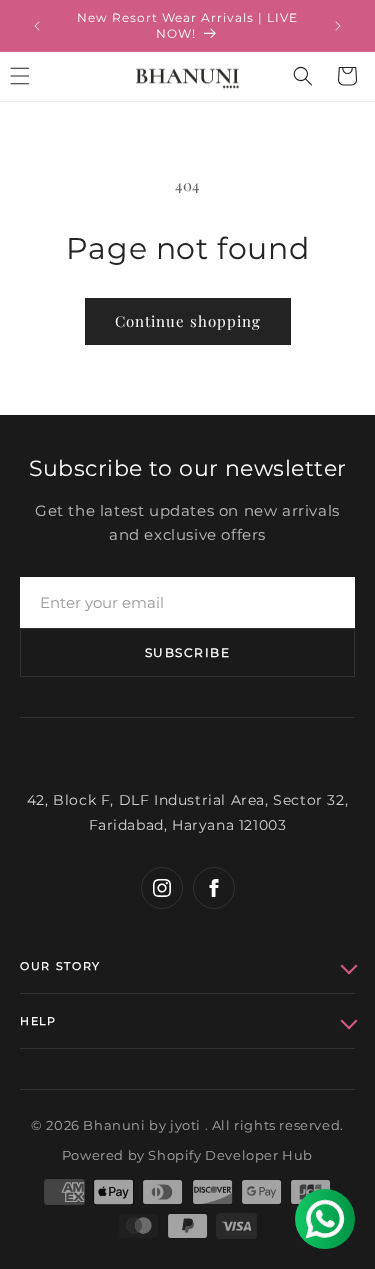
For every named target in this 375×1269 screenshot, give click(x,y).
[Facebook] (214, 888)
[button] (303, 76)
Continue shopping (188, 321)
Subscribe (187, 652)
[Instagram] (162, 888)
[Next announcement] (338, 26)
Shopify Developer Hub (230, 1155)
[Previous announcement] (37, 26)
